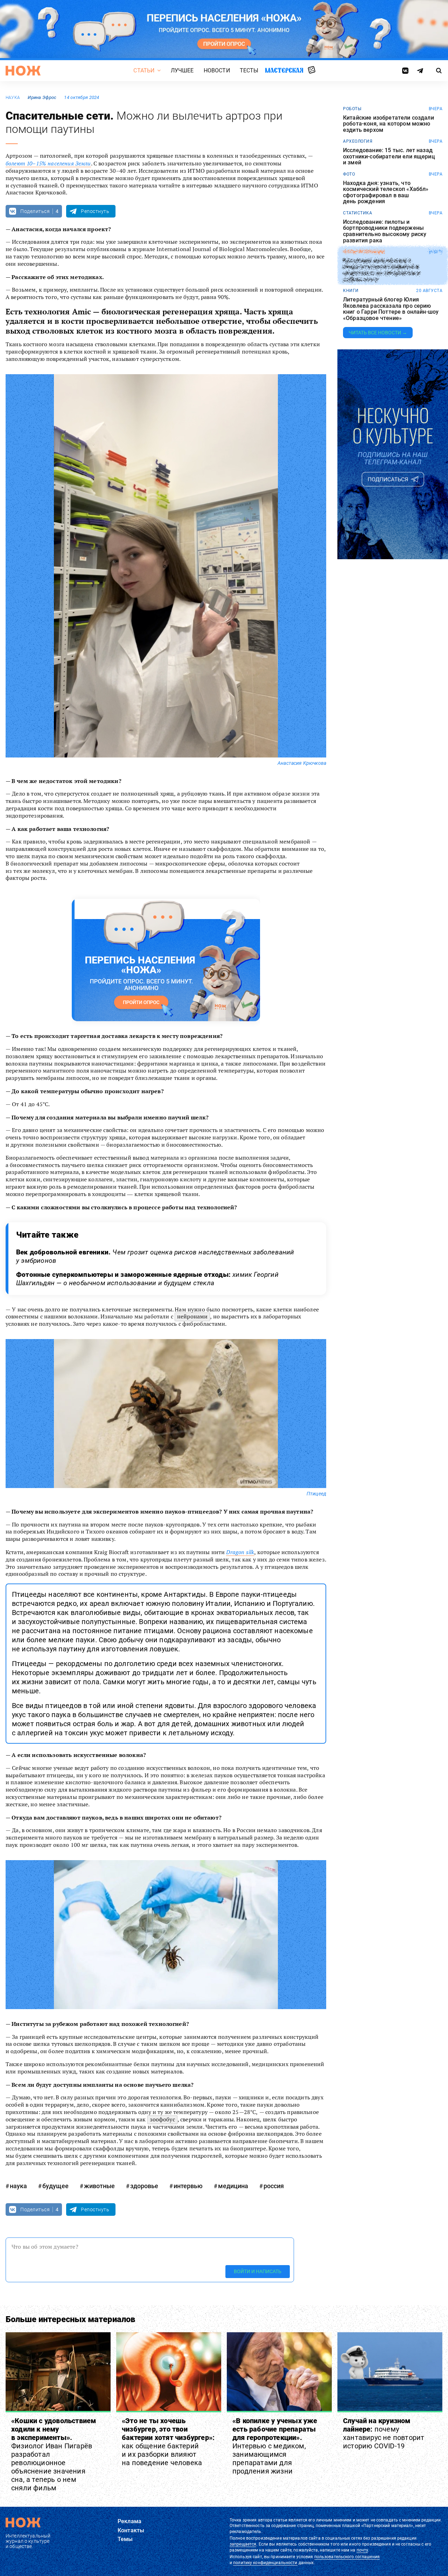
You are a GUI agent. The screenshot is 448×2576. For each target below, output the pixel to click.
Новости (217, 70)
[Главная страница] (23, 71)
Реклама (129, 2521)
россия (274, 2186)
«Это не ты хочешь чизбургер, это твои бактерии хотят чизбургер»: (168, 2442)
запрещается (243, 2544)
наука (13, 98)
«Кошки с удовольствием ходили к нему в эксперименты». (54, 2454)
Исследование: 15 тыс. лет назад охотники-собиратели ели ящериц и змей (389, 156)
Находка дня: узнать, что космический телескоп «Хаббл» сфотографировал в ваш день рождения (386, 192)
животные (99, 2186)
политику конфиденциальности (265, 2563)
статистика (358, 213)
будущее (55, 2186)
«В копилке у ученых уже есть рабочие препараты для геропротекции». (275, 2446)
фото (349, 174)
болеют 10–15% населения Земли (48, 163)
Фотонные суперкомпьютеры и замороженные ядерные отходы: (147, 1279)
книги (351, 291)
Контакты (131, 2530)
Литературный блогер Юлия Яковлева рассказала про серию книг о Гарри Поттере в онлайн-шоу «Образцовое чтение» (391, 309)
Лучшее (182, 70)
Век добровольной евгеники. (155, 1256)
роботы (352, 109)
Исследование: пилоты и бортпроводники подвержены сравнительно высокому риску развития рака (385, 231)
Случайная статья (312, 70)
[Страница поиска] (439, 71)
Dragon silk (240, 1552)
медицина (233, 2186)
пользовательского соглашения (347, 2557)
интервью (188, 2186)
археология (358, 141)
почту (362, 2550)
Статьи (144, 70)
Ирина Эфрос (42, 97)
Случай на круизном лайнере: (384, 2433)
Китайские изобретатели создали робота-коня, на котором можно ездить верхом (388, 124)
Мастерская (284, 70)
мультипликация (364, 252)
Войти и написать (258, 2271)
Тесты (249, 70)
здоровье (144, 2186)
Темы (125, 2539)
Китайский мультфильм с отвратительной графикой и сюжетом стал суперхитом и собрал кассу (381, 270)
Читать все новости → (378, 333)
